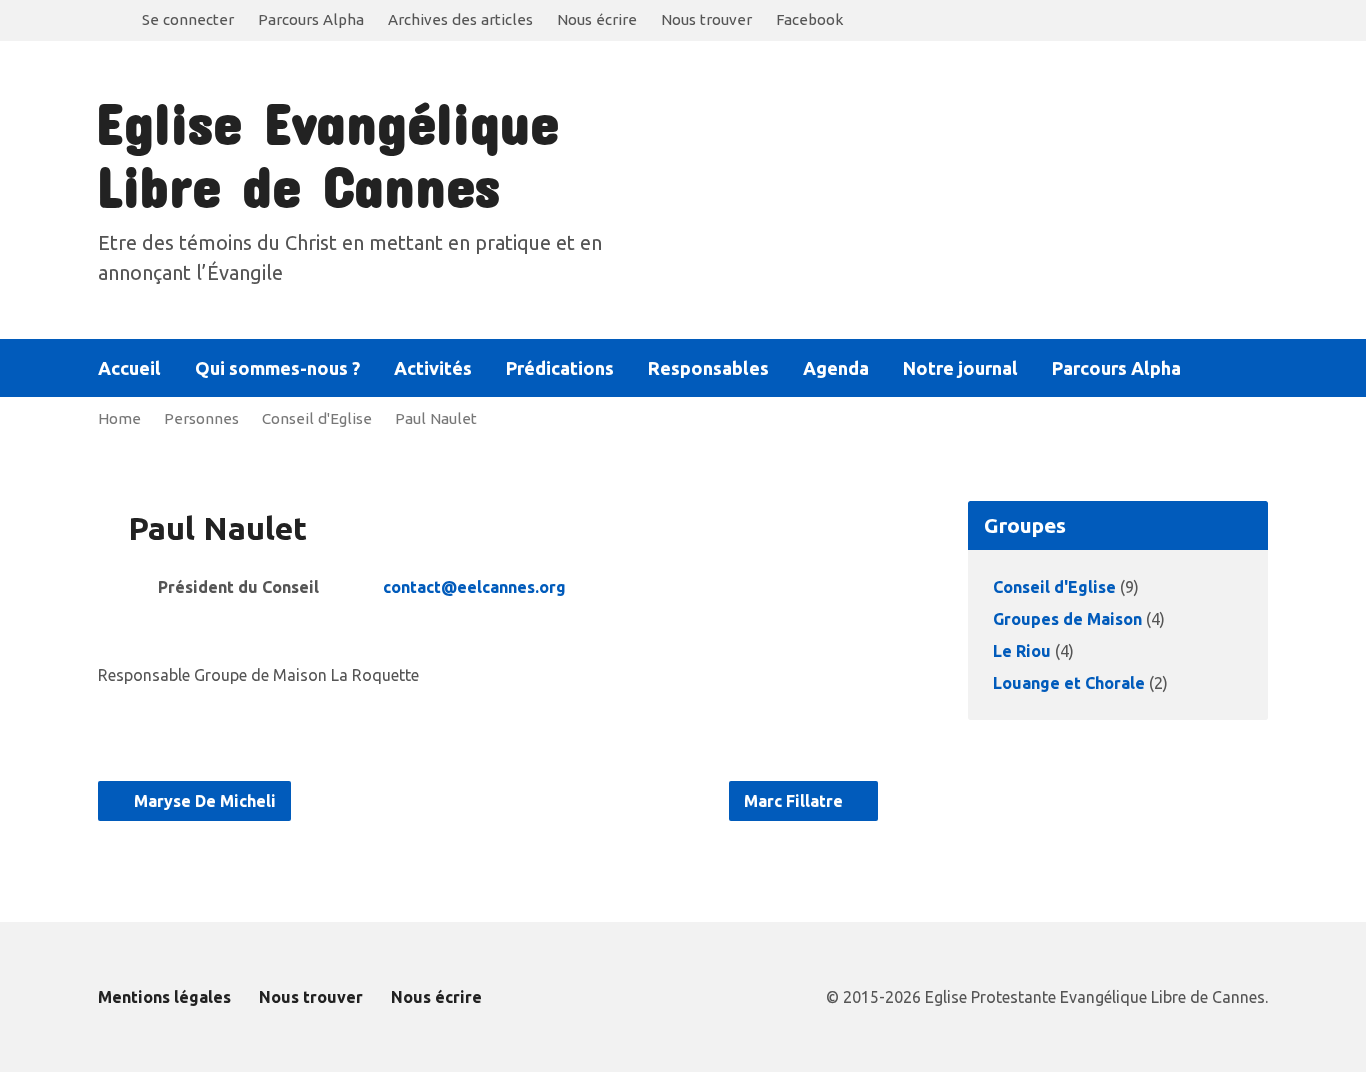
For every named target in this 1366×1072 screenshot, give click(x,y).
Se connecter (188, 19)
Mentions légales (164, 997)
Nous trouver (706, 19)
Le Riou (1022, 651)
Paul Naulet (436, 418)
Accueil (129, 368)
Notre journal (960, 368)
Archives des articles (460, 19)
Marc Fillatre (795, 801)
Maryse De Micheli (203, 801)
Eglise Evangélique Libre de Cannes (327, 153)
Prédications (560, 368)
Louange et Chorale (1069, 683)
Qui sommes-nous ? (277, 368)
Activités (433, 368)
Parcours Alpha (311, 19)
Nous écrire (597, 19)
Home (119, 418)
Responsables (708, 368)
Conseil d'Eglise (317, 418)
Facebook (809, 19)
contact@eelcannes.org (474, 587)
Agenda (836, 368)
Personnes (201, 418)
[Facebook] (1260, 368)
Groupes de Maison (1067, 619)
